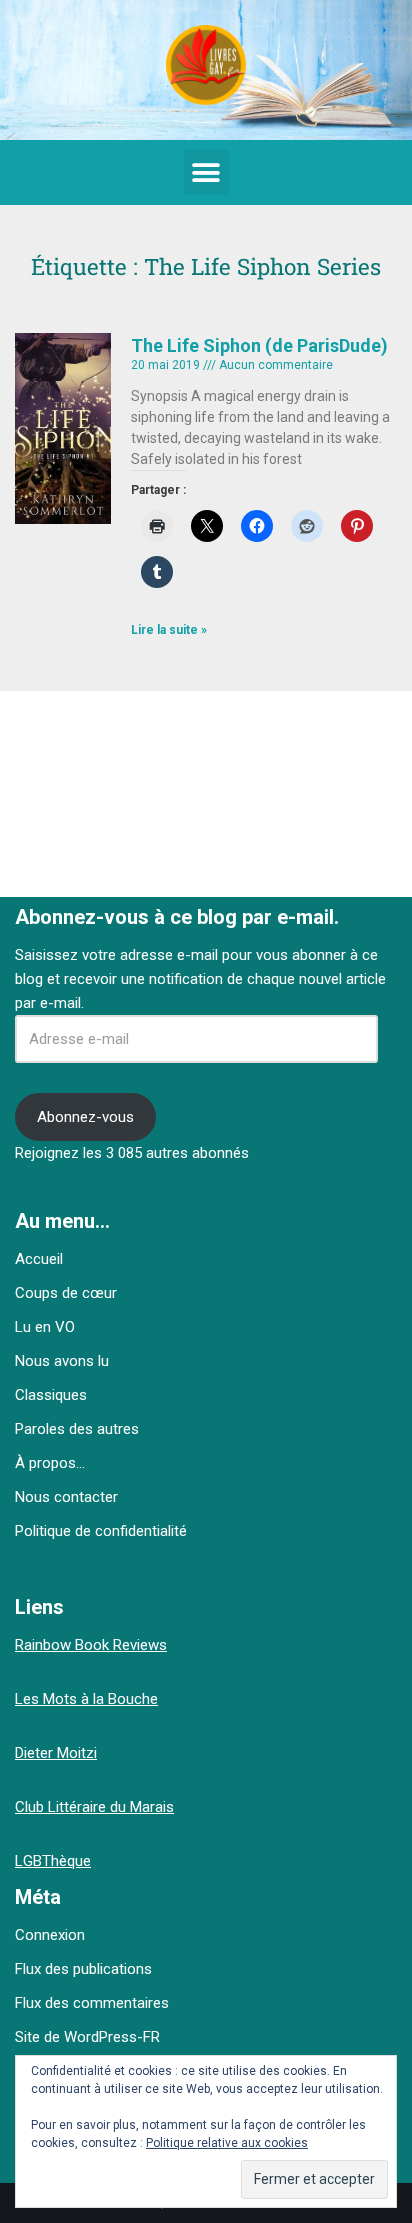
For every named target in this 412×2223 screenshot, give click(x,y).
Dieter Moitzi (56, 1753)
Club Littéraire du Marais (94, 1807)
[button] (206, 172)
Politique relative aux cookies (227, 2143)
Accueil (39, 1259)
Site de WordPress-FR (87, 2037)
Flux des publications (83, 1969)
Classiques (51, 1395)
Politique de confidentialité (101, 1531)
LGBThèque (53, 1861)
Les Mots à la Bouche (86, 1699)
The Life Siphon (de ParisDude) (259, 345)
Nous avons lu (62, 1361)
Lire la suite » (169, 630)
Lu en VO (45, 1327)
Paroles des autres (77, 1429)
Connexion (50, 1935)
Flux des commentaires (92, 2003)
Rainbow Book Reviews (91, 1645)
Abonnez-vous (85, 1117)
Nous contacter (66, 1497)
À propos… (50, 1463)
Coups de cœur (66, 1293)
